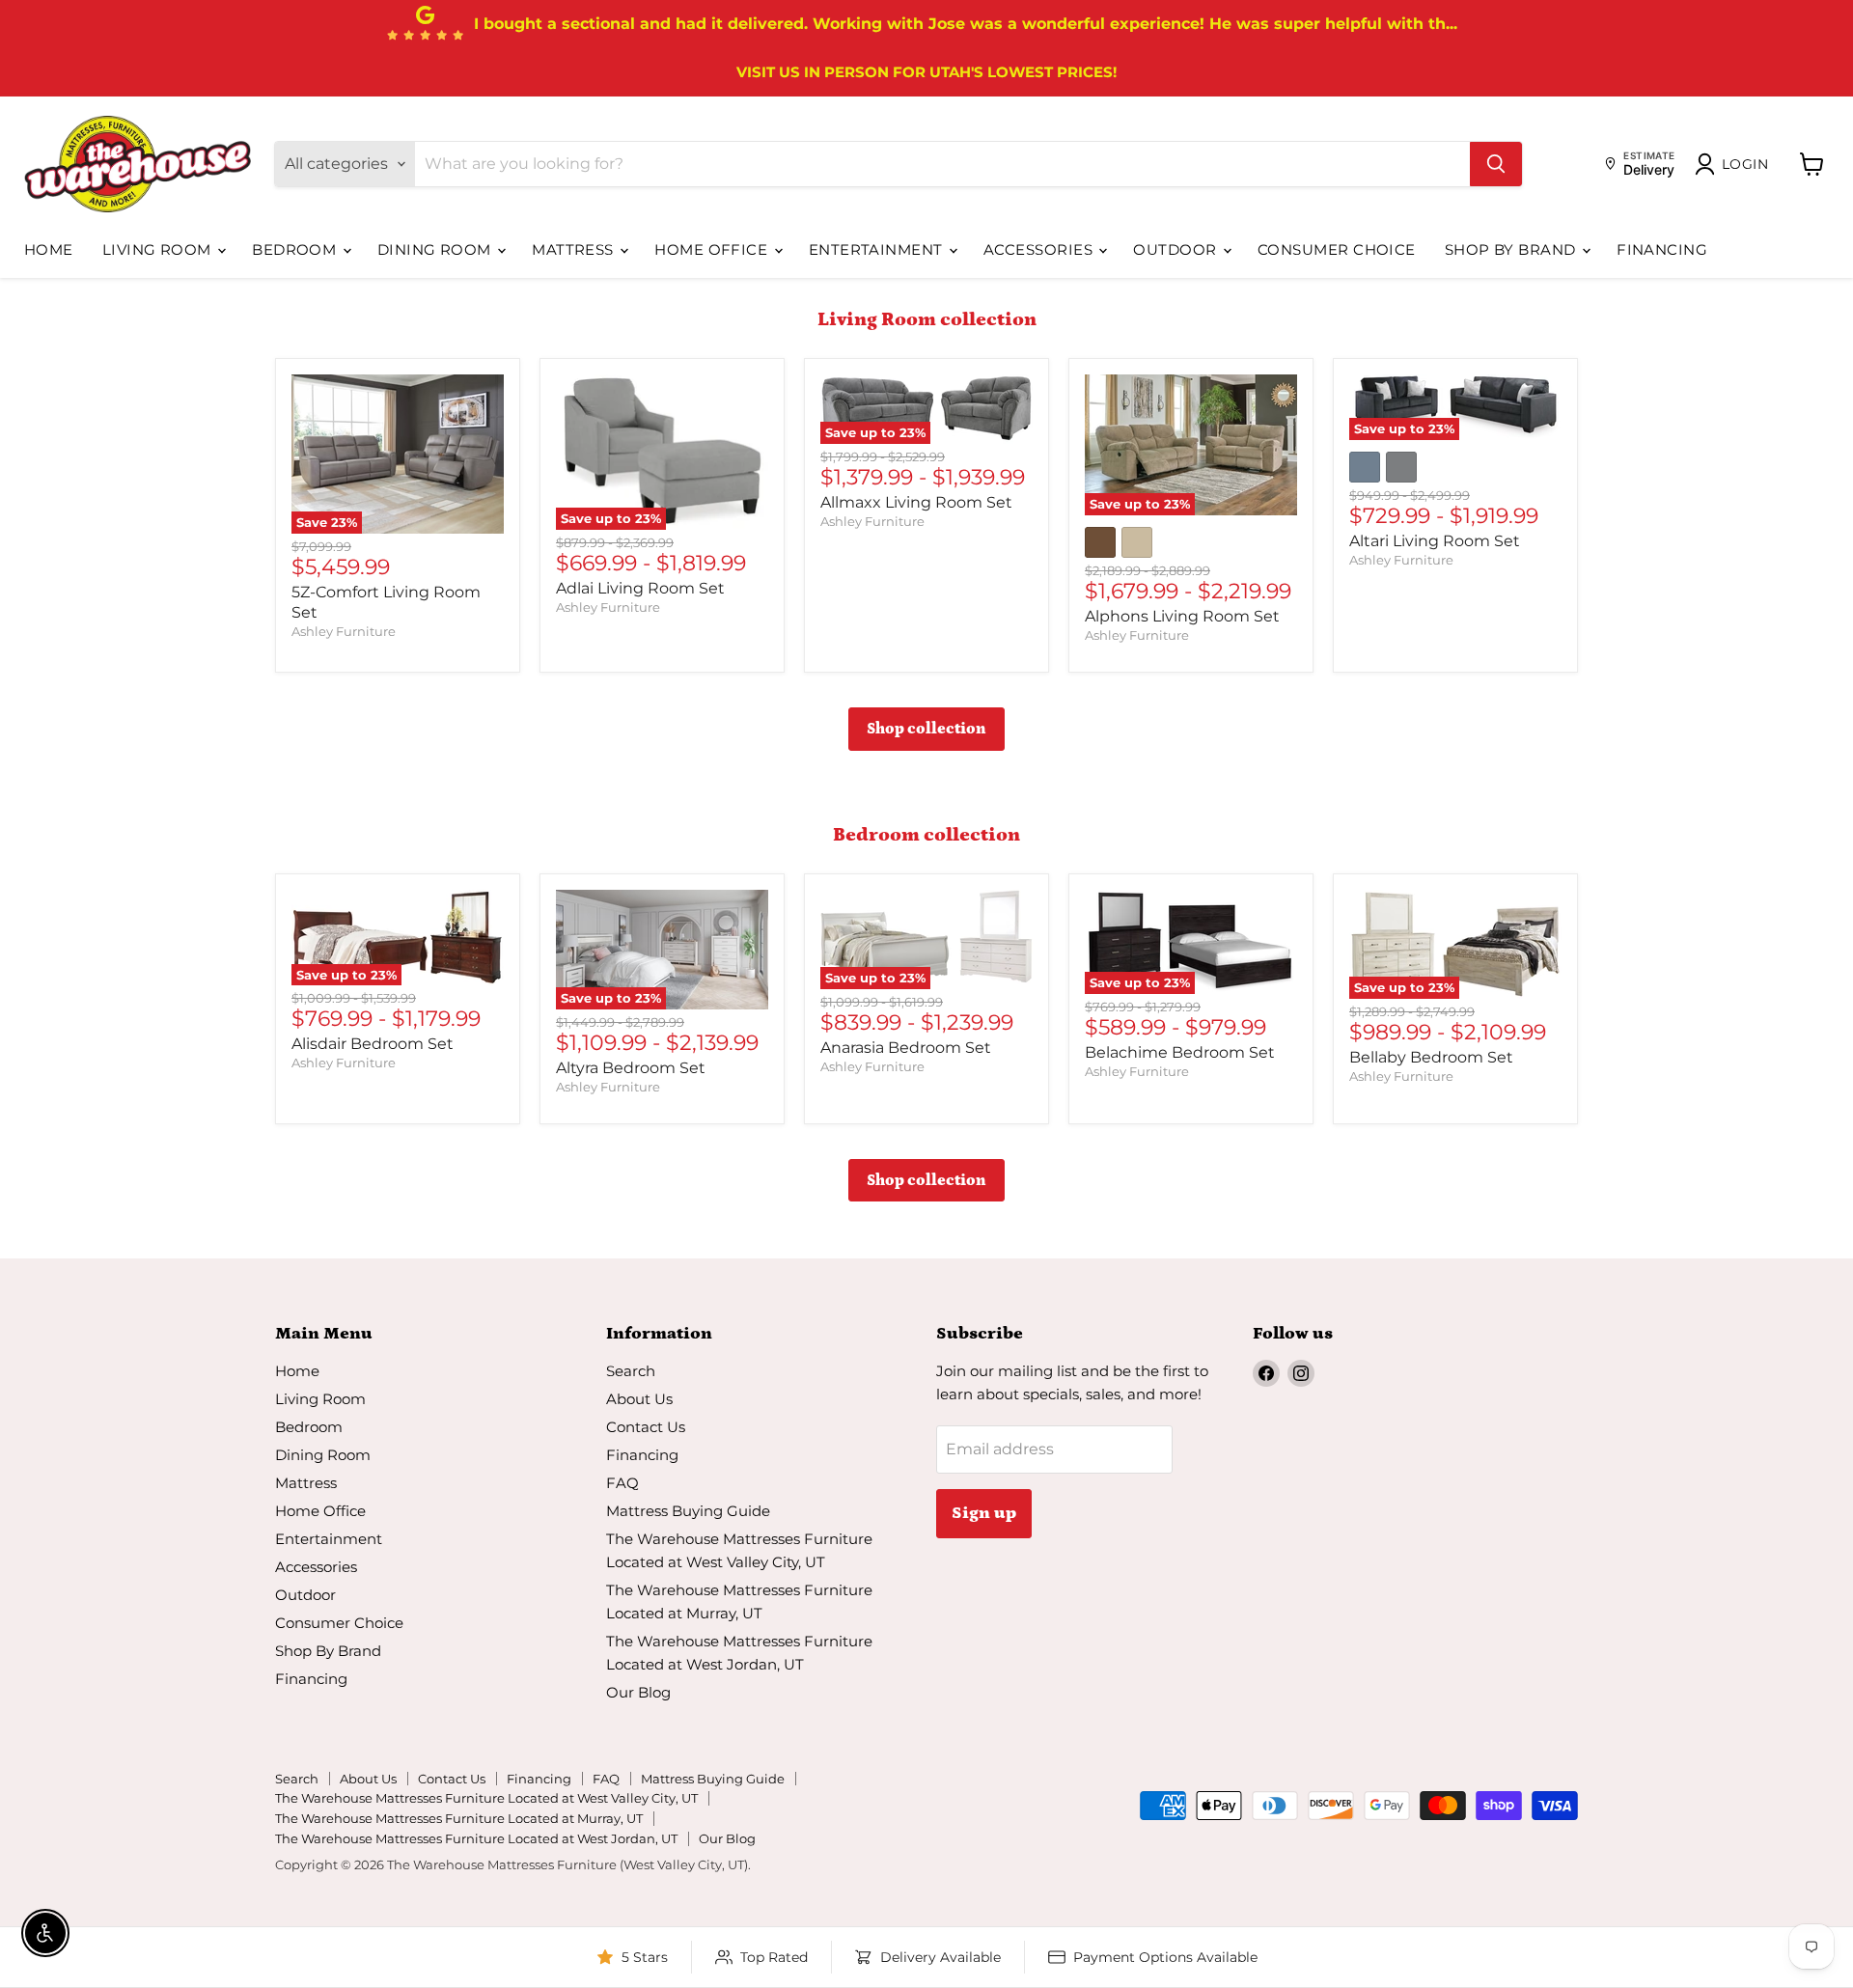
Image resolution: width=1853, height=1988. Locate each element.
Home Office (713, 249)
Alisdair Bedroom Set (373, 1044)
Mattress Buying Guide (688, 1511)
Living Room (159, 249)
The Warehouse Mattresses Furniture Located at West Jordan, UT (476, 1838)
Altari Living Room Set (1435, 541)
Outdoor (1177, 249)
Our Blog (638, 1692)
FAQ (622, 1483)
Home (49, 249)
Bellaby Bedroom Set (1431, 1057)
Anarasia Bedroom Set (906, 1048)
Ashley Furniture (344, 631)
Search (631, 1371)
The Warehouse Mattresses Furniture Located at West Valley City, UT (486, 1798)
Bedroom (296, 249)
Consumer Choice (1337, 249)
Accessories (1040, 249)
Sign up (984, 1513)
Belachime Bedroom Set (1180, 1052)
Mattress (575, 249)
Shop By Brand (1512, 249)
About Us (639, 1399)
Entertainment (878, 249)
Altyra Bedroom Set (631, 1068)
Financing (1662, 249)
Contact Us (646, 1427)
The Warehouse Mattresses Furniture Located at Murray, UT (459, 1818)
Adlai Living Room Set (640, 588)
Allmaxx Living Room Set (916, 502)
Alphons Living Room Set (1182, 616)
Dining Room (436, 249)
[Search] (1496, 164)
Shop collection (926, 729)
